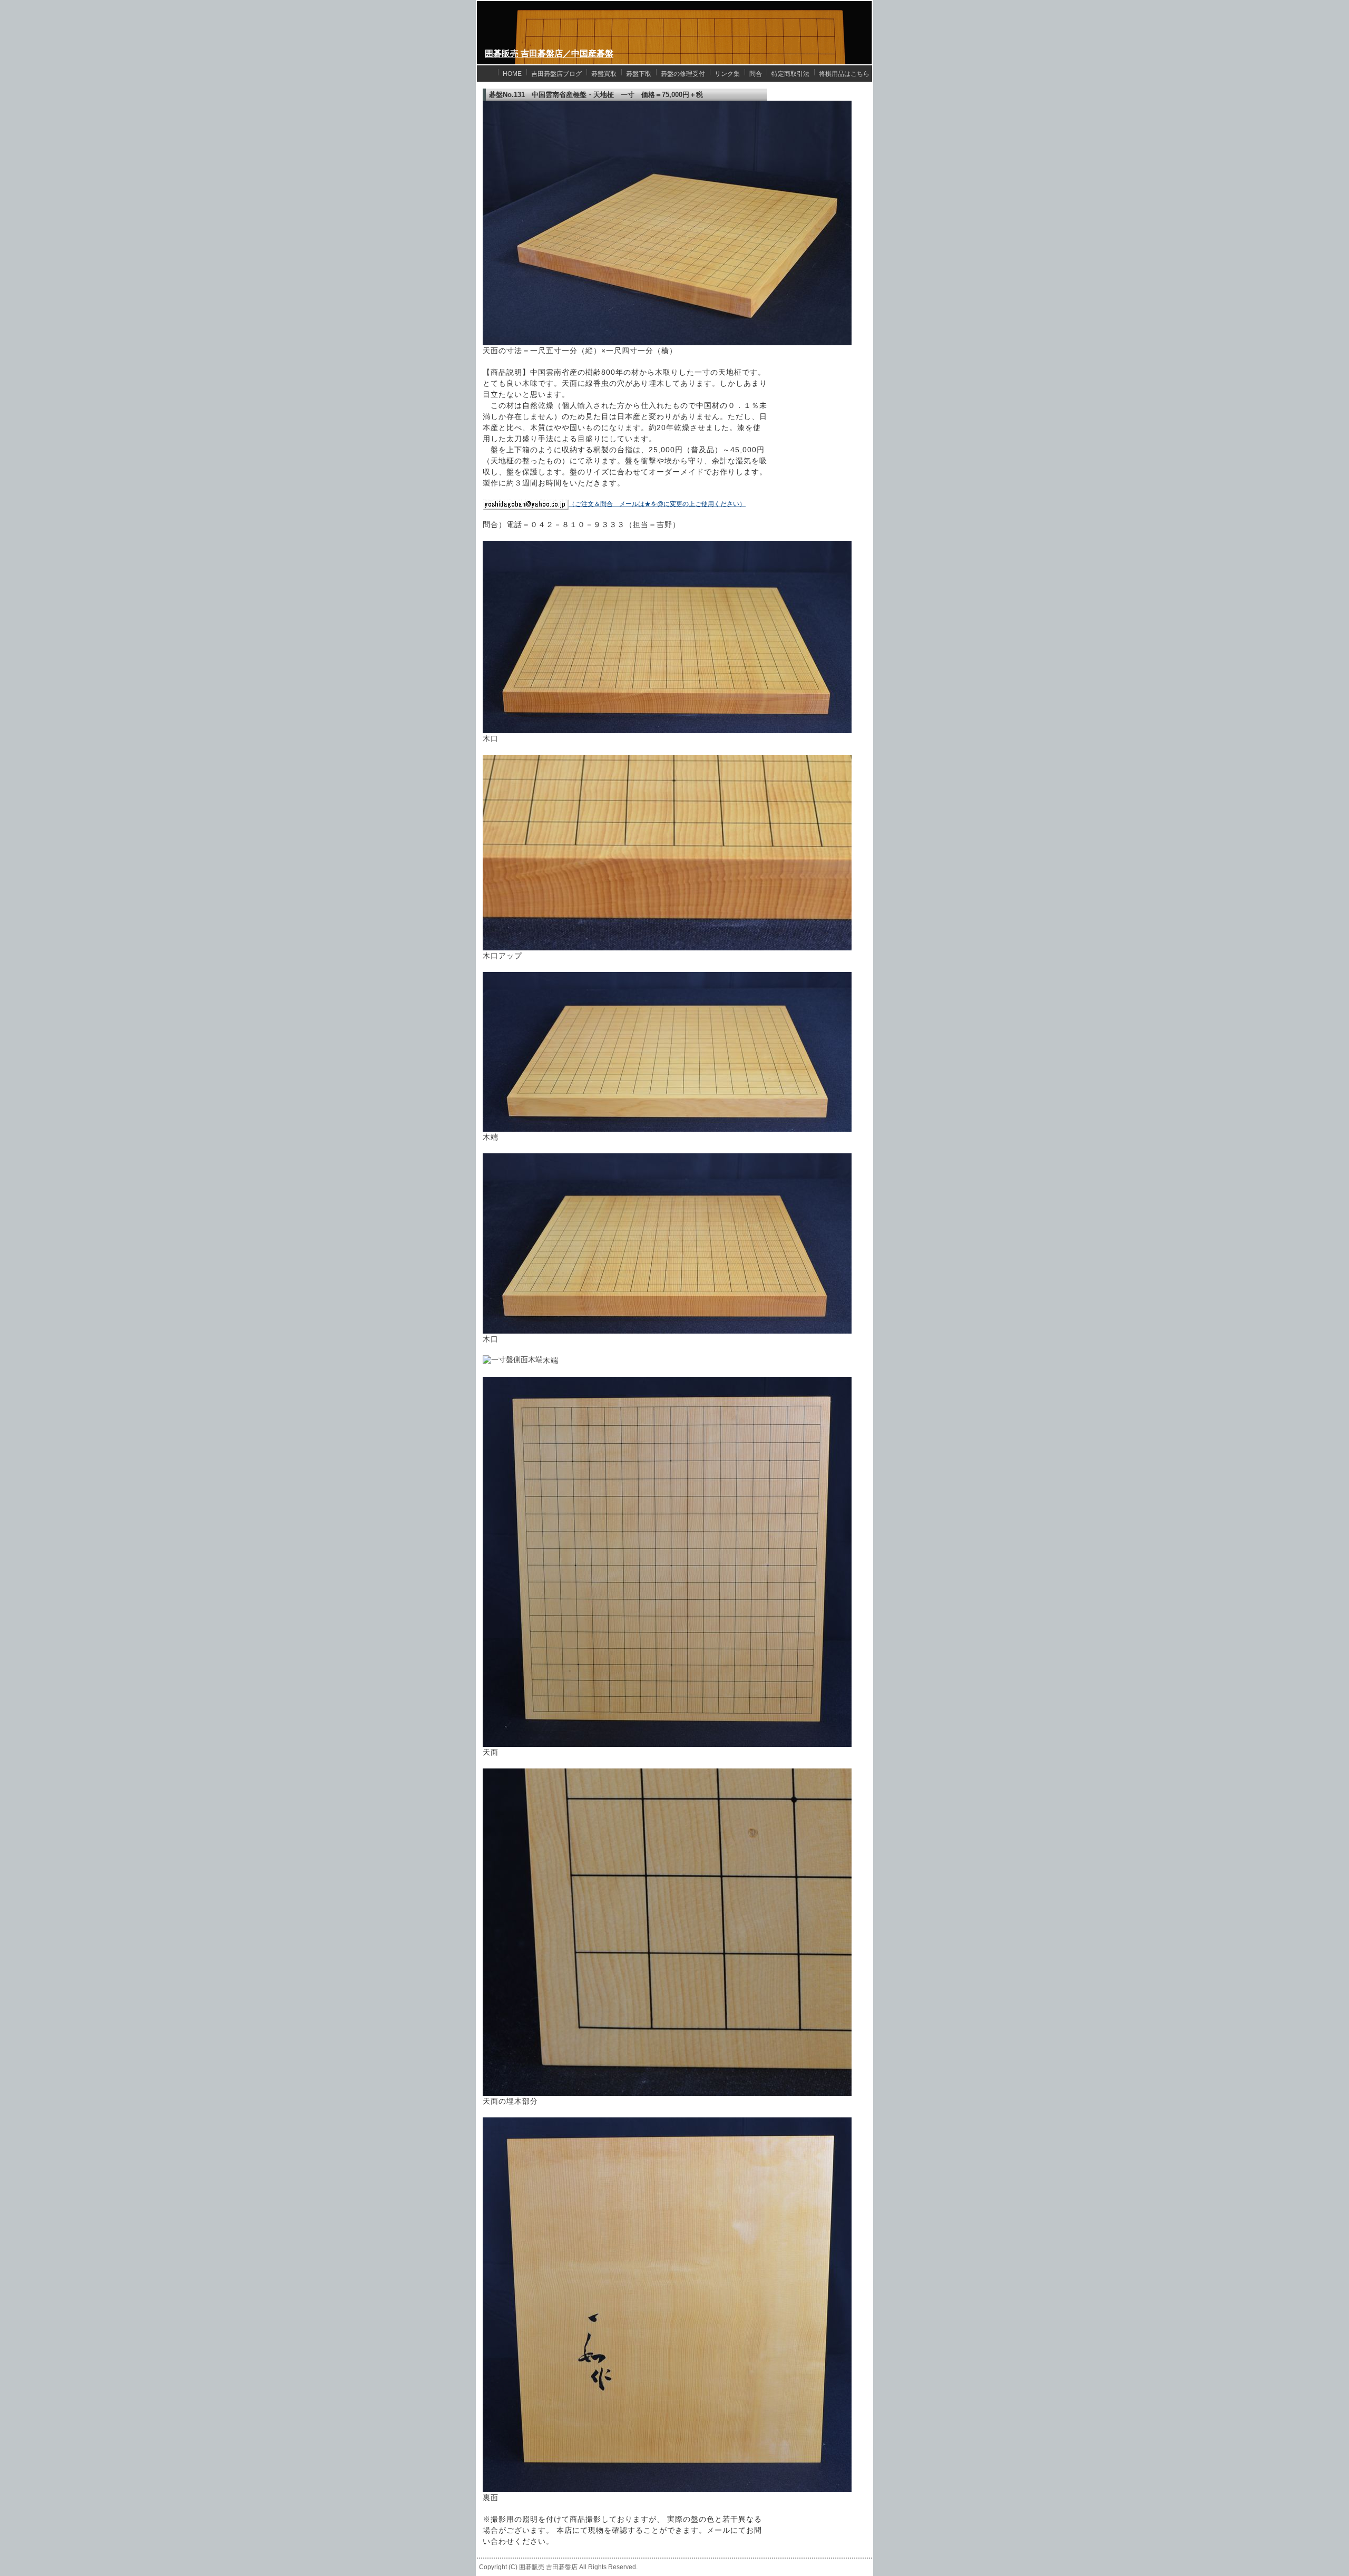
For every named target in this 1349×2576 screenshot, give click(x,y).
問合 (756, 74)
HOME (512, 74)
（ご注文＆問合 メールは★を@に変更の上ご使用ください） (657, 504)
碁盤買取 (604, 74)
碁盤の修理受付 (683, 74)
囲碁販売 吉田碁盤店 (548, 2567)
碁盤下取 (639, 74)
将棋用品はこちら (844, 74)
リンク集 (727, 74)
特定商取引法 (790, 74)
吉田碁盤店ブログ (556, 74)
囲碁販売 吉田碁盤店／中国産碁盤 (549, 54)
